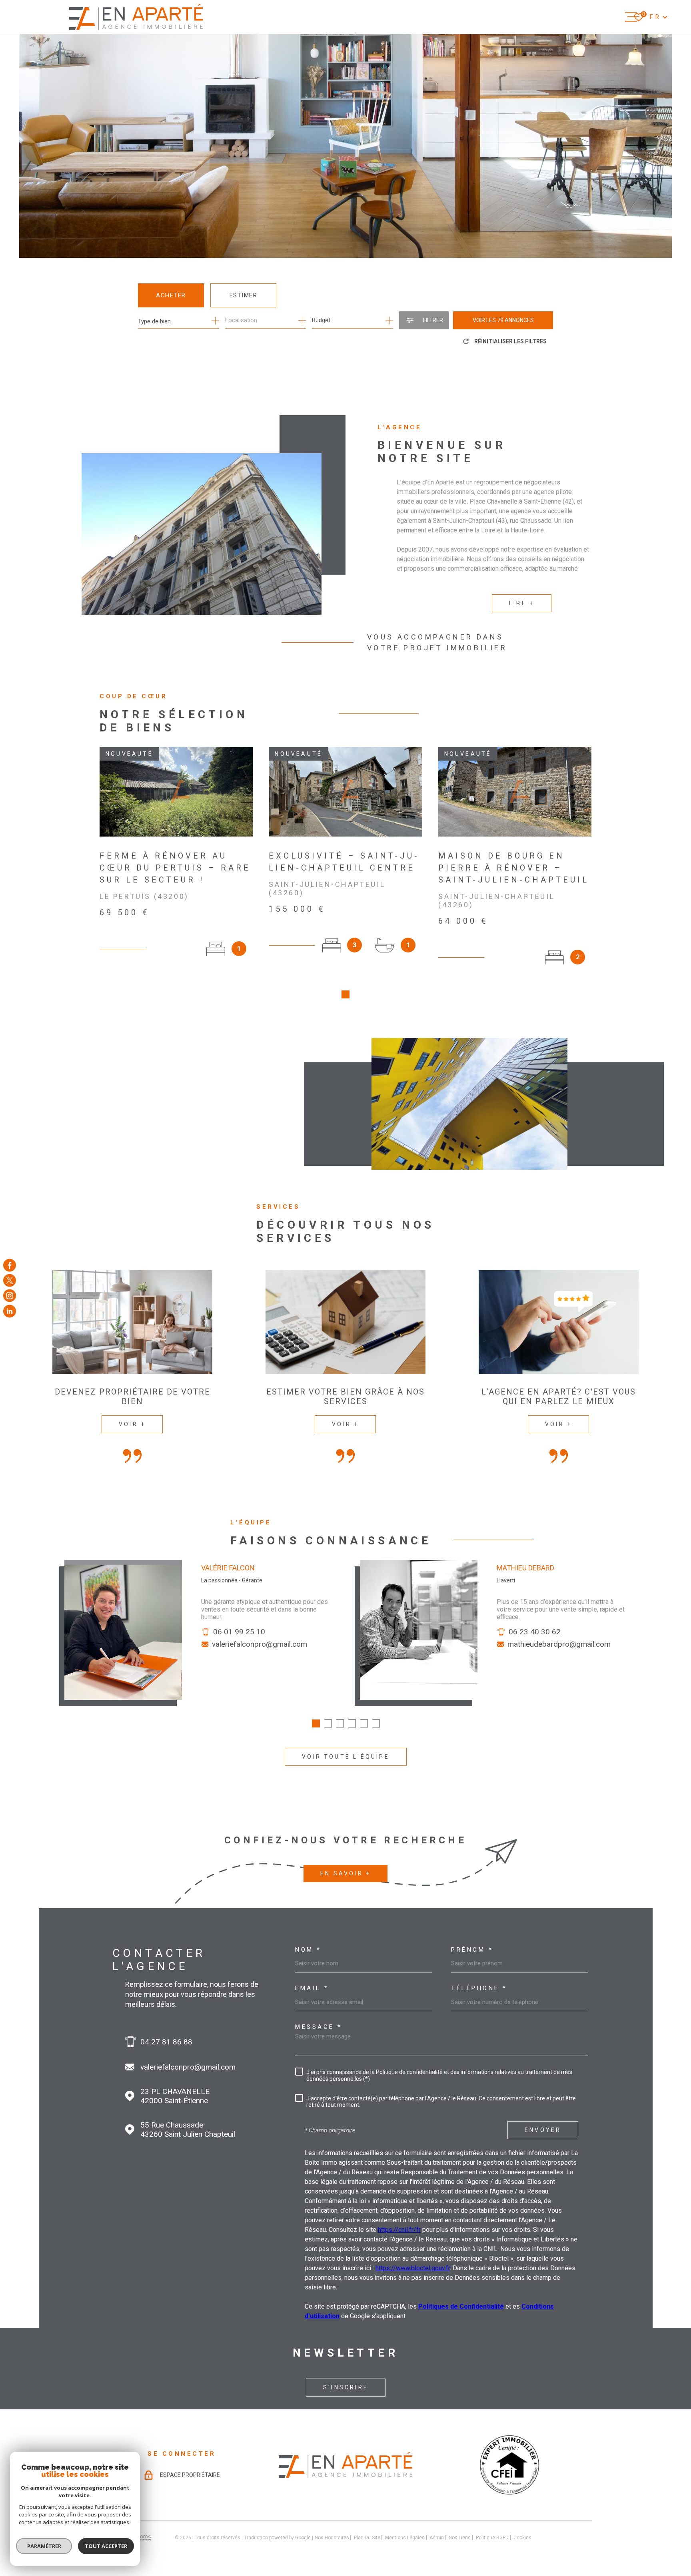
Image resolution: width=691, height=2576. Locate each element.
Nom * (308, 1950)
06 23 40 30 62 (535, 1632)
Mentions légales (405, 2538)
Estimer (244, 295)
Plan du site (367, 2538)
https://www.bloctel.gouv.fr (413, 2268)
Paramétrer (44, 2546)
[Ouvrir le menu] (632, 17)
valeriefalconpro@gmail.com (260, 1644)
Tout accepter (106, 2546)
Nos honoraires (332, 2538)
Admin (437, 2538)
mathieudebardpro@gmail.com (559, 1644)
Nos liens (460, 2538)
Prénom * (472, 1950)
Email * (312, 1988)
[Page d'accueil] (136, 17)
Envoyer (543, 2130)
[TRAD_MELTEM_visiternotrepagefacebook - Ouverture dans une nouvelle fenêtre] (10, 1265)
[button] (345, 994)
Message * (319, 2027)
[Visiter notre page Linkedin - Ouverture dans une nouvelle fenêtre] (10, 1311)
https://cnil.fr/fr (399, 2230)
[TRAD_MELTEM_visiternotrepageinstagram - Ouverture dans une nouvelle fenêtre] (10, 1296)
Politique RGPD (492, 2538)
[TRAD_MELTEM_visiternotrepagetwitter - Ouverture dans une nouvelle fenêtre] (10, 1280)
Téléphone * (479, 1988)
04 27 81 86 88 (166, 2042)
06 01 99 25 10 (239, 1632)
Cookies (522, 2538)
